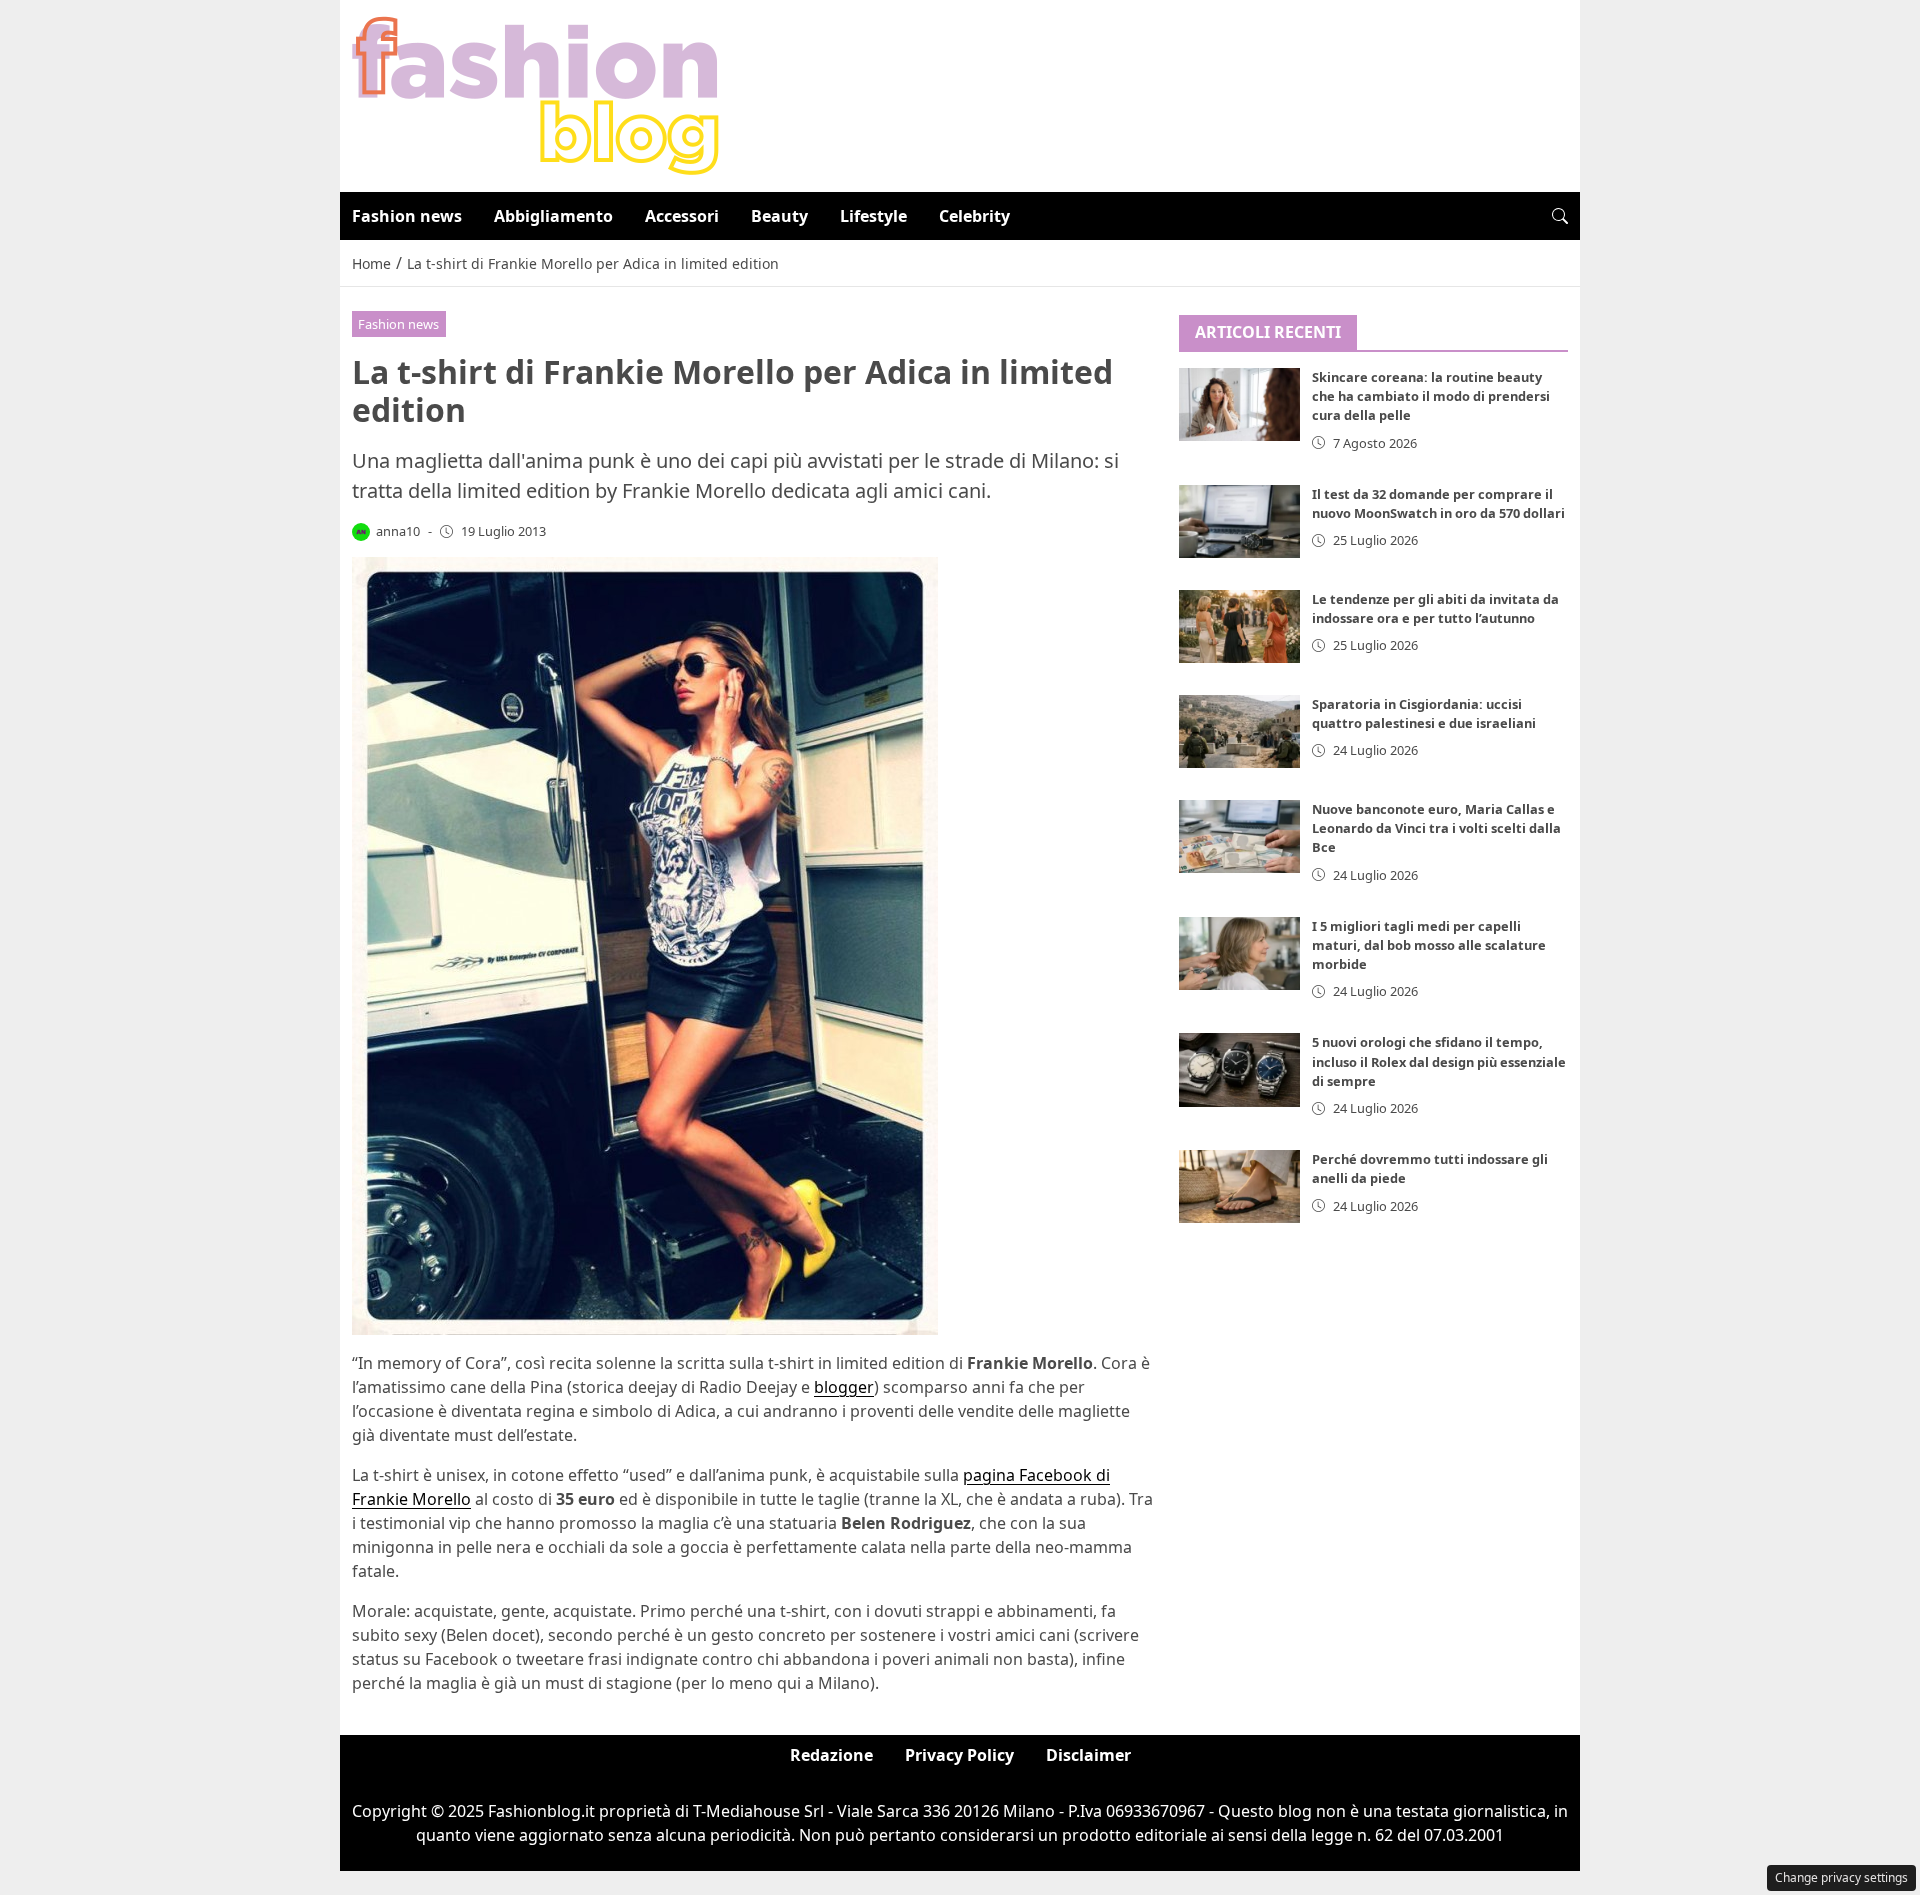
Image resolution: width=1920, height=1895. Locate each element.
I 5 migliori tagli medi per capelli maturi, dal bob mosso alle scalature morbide (1429, 945)
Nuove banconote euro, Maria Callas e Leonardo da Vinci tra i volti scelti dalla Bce (1436, 828)
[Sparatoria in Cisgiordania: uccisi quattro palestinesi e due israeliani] (1240, 731)
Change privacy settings (1841, 1877)
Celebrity (974, 216)
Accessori (682, 216)
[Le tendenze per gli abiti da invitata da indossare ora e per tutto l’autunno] (1240, 626)
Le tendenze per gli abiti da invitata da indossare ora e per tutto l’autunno (1435, 608)
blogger (844, 1387)
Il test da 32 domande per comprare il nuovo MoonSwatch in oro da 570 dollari (1438, 503)
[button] (1560, 216)
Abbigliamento (553, 216)
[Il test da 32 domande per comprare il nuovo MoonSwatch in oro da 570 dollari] (1240, 521)
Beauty (779, 216)
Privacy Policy (959, 1755)
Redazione (831, 1755)
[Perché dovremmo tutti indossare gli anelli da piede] (1240, 1187)
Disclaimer (1088, 1755)
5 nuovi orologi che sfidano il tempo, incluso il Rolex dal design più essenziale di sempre (1439, 1062)
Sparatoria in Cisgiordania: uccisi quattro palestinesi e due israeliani (1424, 713)
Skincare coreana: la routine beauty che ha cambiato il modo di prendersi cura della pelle (1431, 397)
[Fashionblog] (535, 94)
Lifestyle (873, 216)
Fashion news (407, 216)
